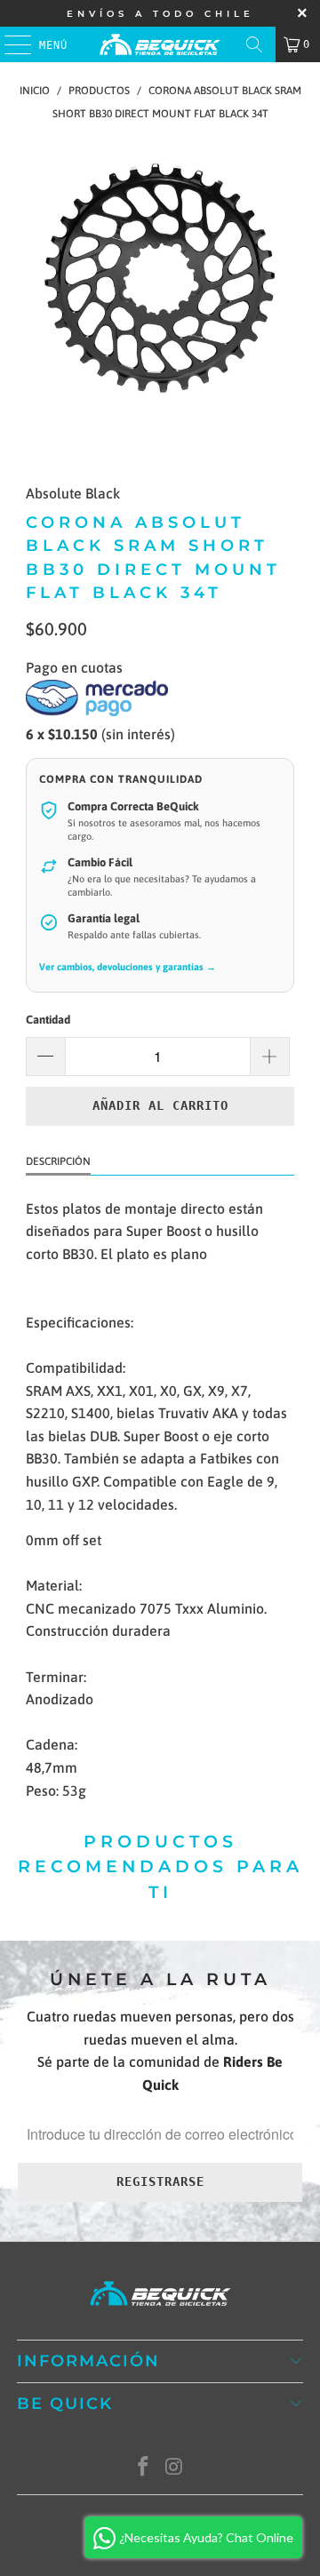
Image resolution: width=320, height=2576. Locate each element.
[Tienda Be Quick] (160, 44)
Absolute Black (73, 493)
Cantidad (48, 1020)
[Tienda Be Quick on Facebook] (144, 2468)
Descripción (58, 1161)
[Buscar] (254, 44)
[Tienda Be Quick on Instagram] (175, 2468)
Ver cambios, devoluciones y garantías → (128, 967)
